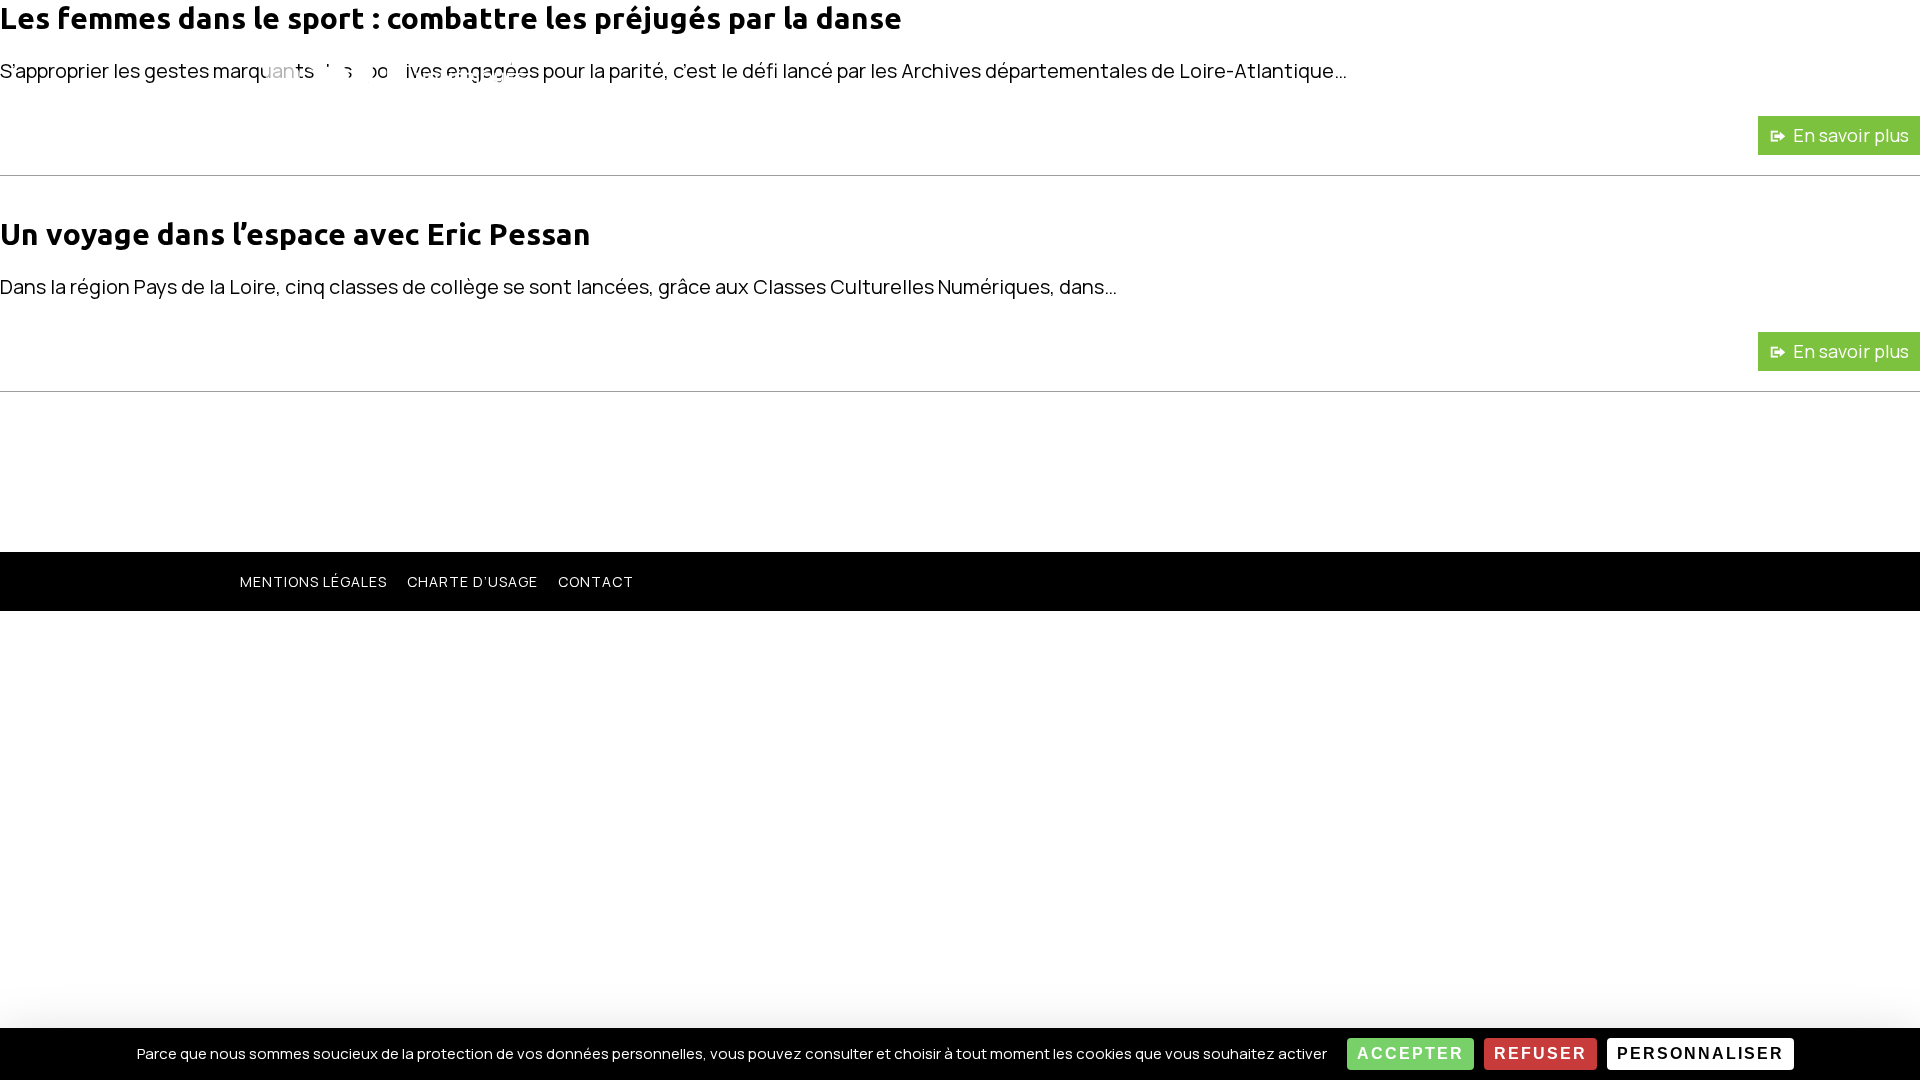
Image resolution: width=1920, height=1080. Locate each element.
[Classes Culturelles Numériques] (390, 61)
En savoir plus (1851, 135)
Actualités (1319, 41)
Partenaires (1455, 41)
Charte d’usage (472, 581)
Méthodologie (1171, 41)
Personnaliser (1700, 1053)
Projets (1037, 41)
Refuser (1540, 1053)
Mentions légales (313, 581)
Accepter (1410, 1053)
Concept (931, 41)
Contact (596, 581)
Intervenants (1603, 41)
